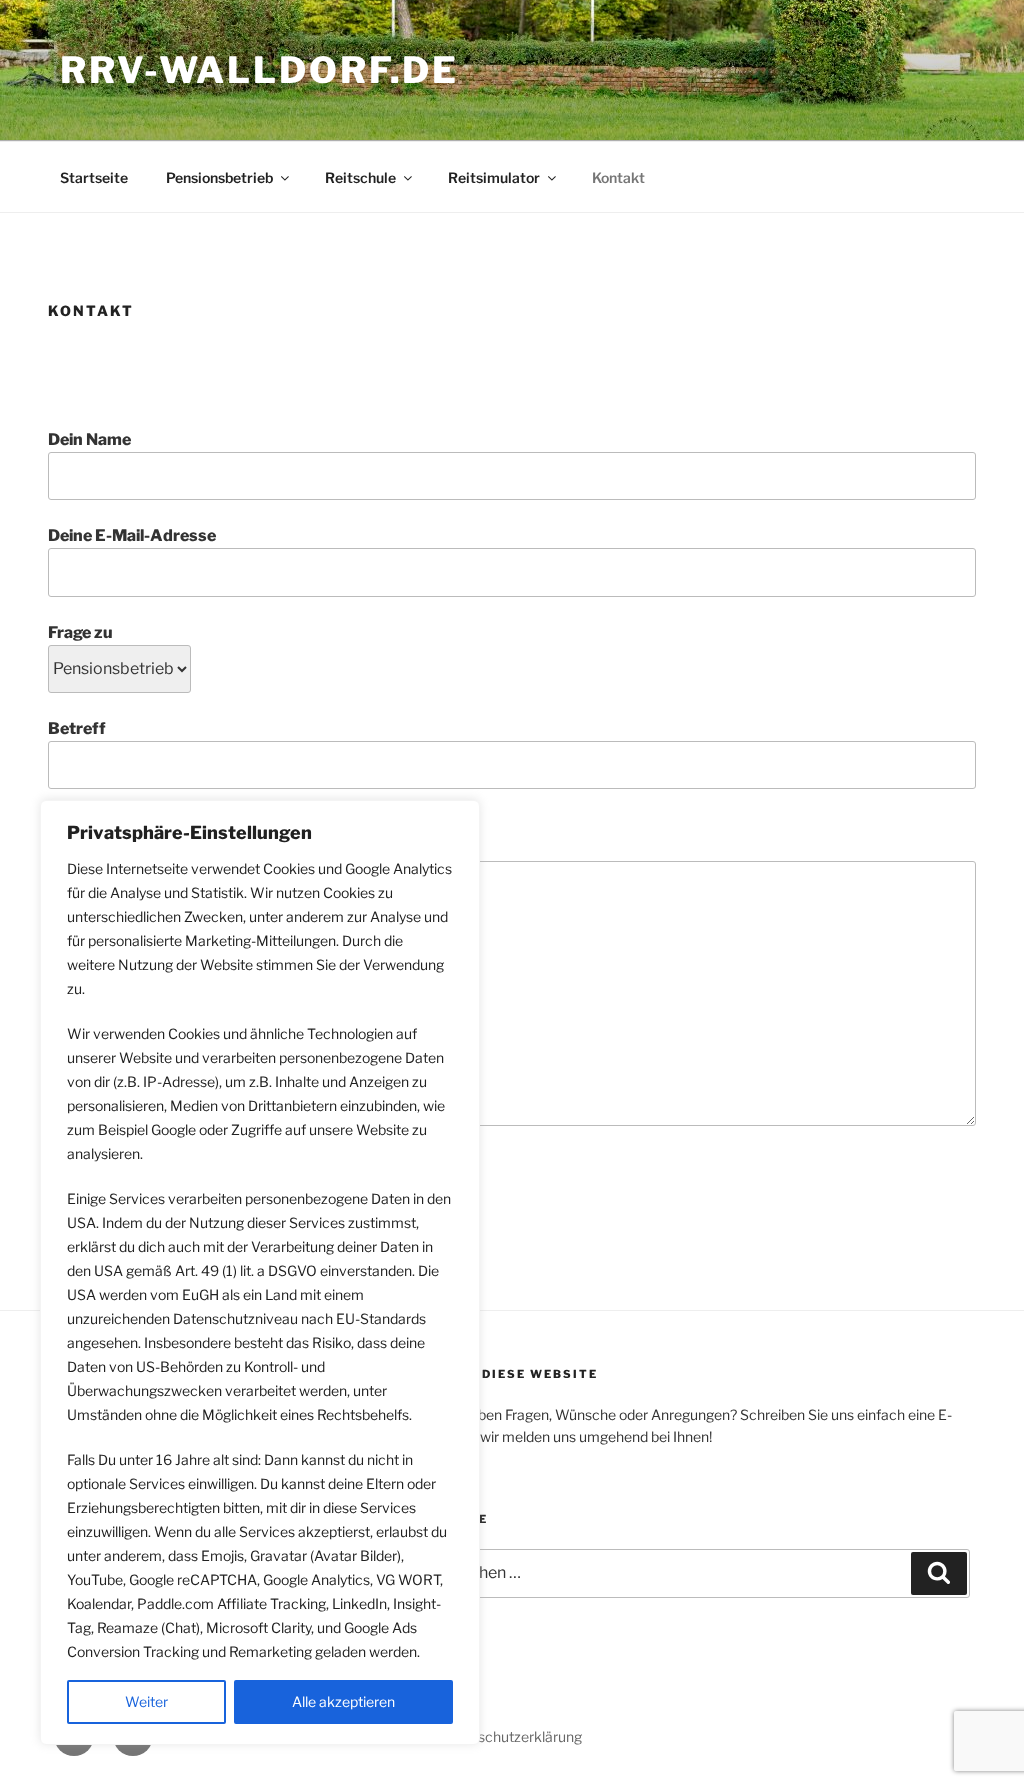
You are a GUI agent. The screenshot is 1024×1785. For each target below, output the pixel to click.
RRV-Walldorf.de (259, 70)
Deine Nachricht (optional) (148, 848)
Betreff (77, 728)
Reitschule (360, 177)
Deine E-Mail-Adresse (132, 535)
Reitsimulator (494, 177)
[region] (260, 1272)
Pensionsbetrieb (219, 177)
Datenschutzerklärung (510, 1736)
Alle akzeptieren (343, 1701)
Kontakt (618, 177)
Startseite (94, 177)
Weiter (146, 1701)
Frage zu (80, 632)
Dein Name (89, 439)
